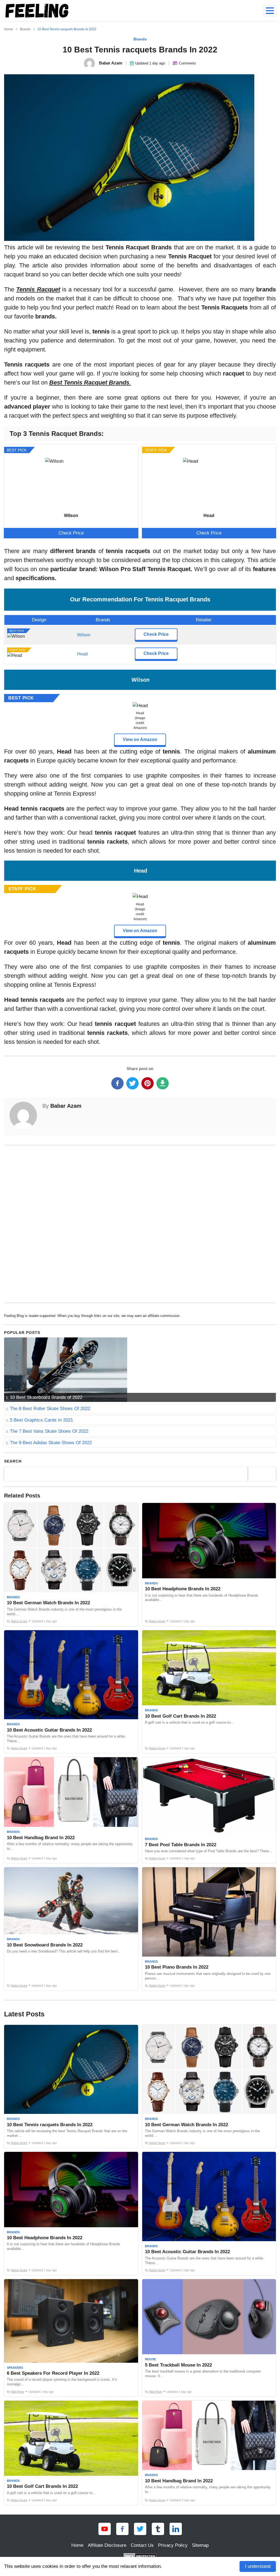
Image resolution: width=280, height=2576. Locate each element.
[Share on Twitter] (132, 1083)
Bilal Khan (18, 2392)
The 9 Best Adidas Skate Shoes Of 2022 (51, 1443)
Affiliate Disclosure (107, 2545)
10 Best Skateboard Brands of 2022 (46, 1397)
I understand (258, 2566)
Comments (187, 63)
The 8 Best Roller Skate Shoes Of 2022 (50, 1409)
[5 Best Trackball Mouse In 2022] (209, 2338)
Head (82, 654)
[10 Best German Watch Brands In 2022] (71, 1565)
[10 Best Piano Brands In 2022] (209, 1929)
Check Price (71, 533)
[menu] (270, 11)
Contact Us (142, 2545)
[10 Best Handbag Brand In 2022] (71, 1810)
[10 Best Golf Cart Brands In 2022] (209, 1692)
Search (13, 1461)
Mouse (150, 2359)
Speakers (15, 2368)
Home (77, 2545)
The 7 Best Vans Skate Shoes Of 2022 (49, 1431)
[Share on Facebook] (117, 1083)
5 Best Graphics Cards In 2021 (41, 1420)
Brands (140, 39)
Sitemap (200, 2545)
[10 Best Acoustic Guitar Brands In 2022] (71, 1692)
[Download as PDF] (163, 1083)
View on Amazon (140, 739)
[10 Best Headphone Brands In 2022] (209, 1565)
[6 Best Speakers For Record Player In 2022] (71, 2338)
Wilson (84, 635)
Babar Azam (66, 1106)
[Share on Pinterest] (148, 1083)
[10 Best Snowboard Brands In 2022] (71, 1929)
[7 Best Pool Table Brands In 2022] (209, 1810)
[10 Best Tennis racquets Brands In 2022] (71, 2086)
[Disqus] (140, 1223)
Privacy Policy (173, 2545)
